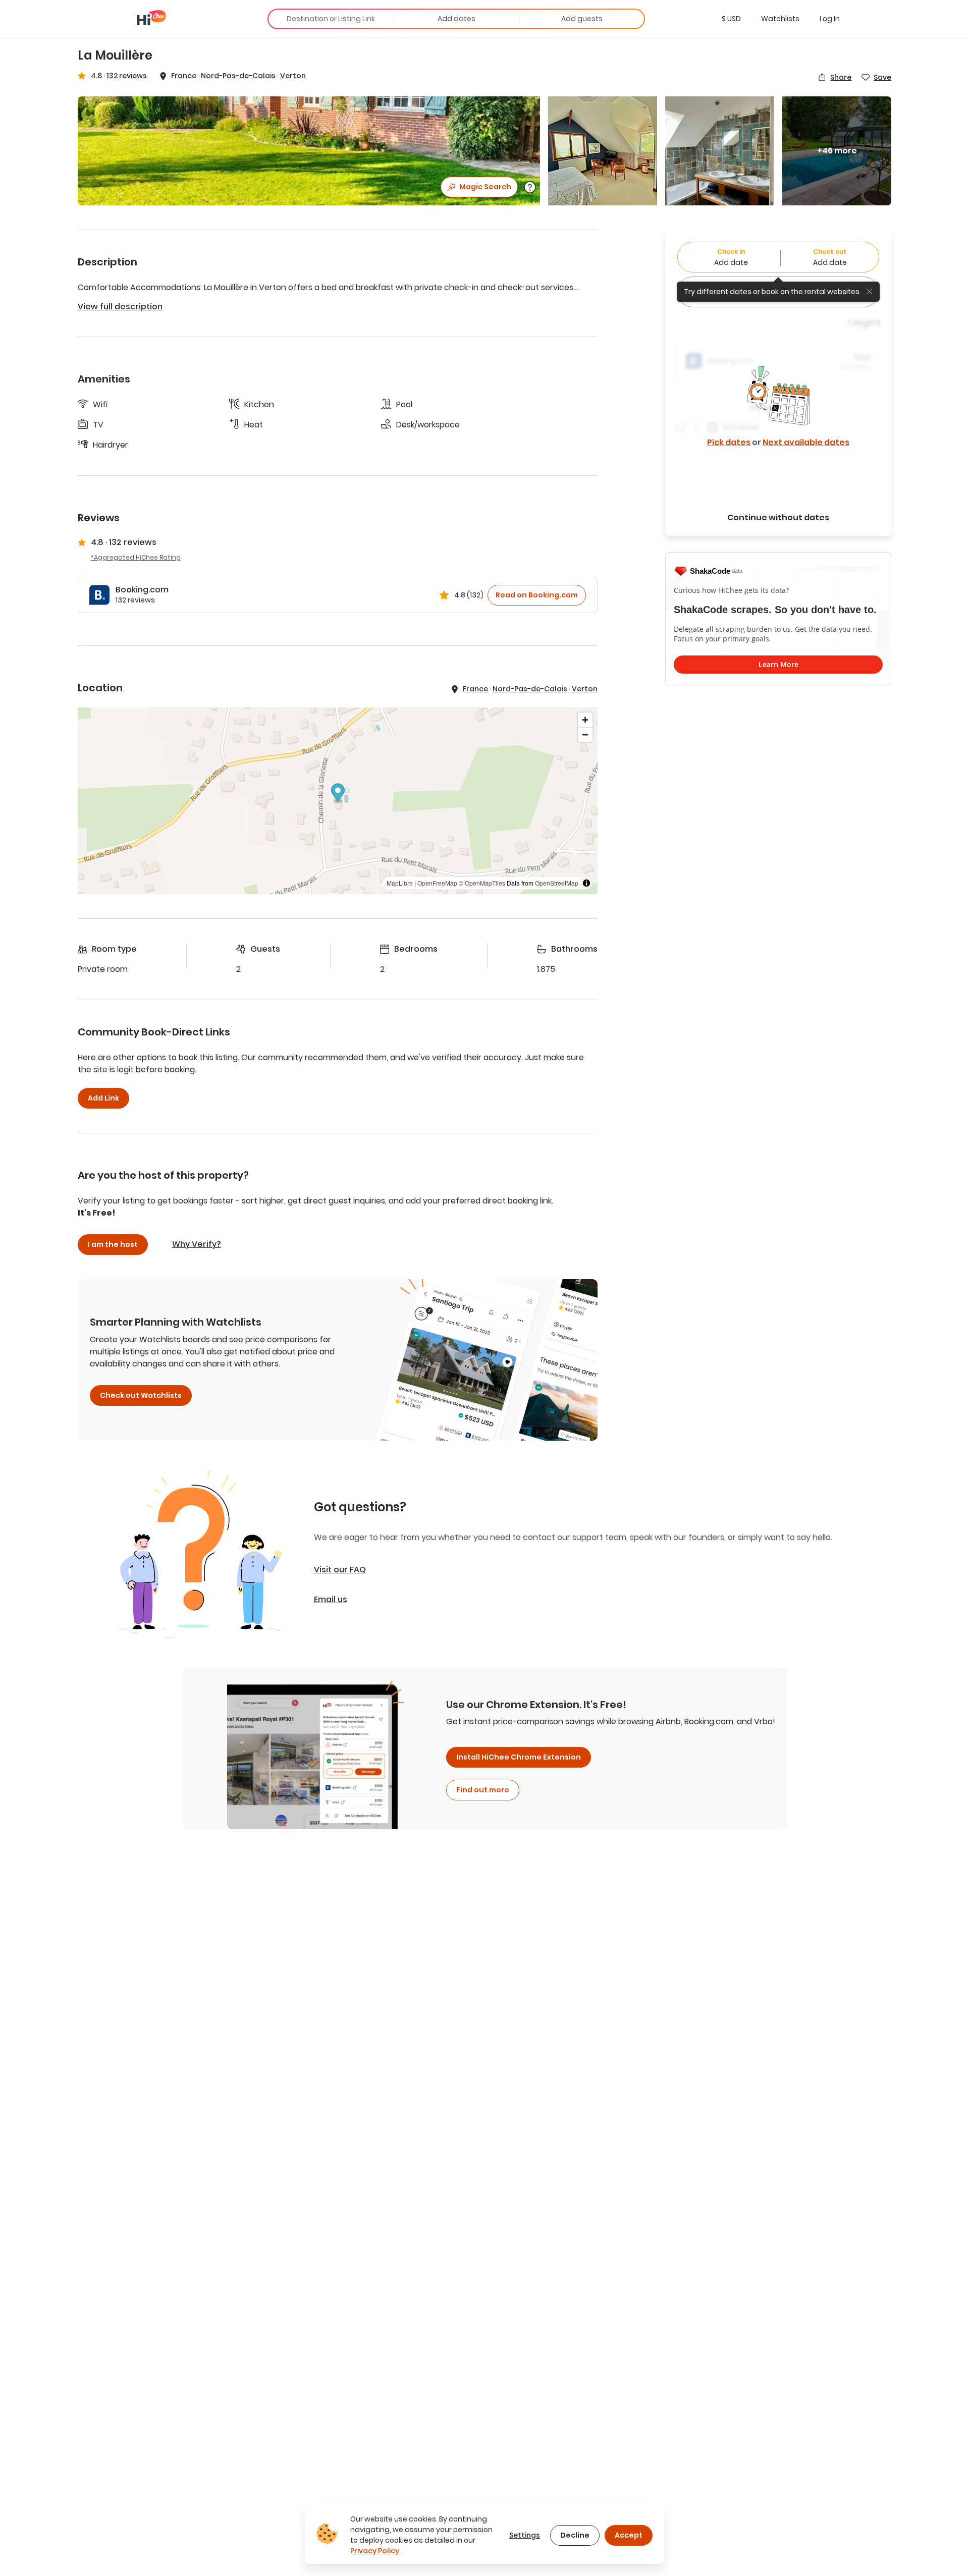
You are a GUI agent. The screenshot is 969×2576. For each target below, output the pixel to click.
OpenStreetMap (557, 883)
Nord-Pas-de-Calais (238, 76)
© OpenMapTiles (482, 883)
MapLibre (400, 883)
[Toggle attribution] (586, 883)
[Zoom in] (585, 720)
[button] (731, 19)
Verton (293, 76)
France (184, 76)
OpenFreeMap (437, 883)
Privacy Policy (375, 2551)
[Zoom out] (585, 734)
